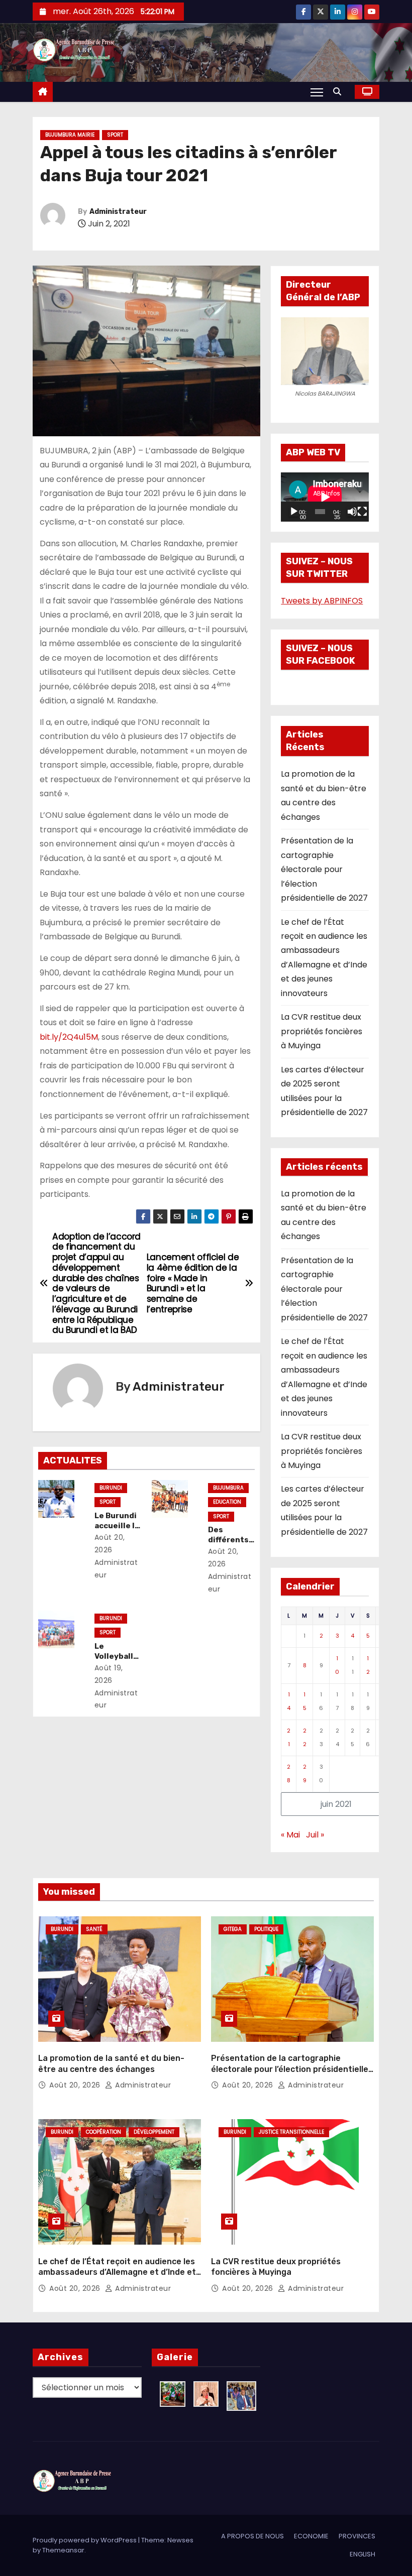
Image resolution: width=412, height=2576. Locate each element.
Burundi (111, 1488)
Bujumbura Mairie (70, 135)
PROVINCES (357, 2536)
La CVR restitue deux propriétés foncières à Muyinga (322, 1031)
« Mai (290, 1835)
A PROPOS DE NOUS (252, 2536)
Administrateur (118, 212)
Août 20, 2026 (76, 2085)
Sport (115, 135)
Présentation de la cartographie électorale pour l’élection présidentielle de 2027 (324, 869)
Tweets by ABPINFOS (322, 601)
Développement (154, 2132)
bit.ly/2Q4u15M (69, 1037)
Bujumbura (228, 1488)
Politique (266, 1929)
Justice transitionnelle (291, 2132)
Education (227, 1502)
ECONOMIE (311, 2536)
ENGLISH (363, 2554)
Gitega (233, 1929)
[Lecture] (294, 512)
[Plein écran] (362, 512)
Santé (94, 1929)
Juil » (315, 1835)
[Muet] (352, 512)
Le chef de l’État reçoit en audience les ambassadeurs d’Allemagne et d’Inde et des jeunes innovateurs (117, 2272)
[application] (325, 497)
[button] (340, 92)
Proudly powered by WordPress (85, 2540)
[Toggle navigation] (317, 92)
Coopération (104, 2132)
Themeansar (63, 2550)
